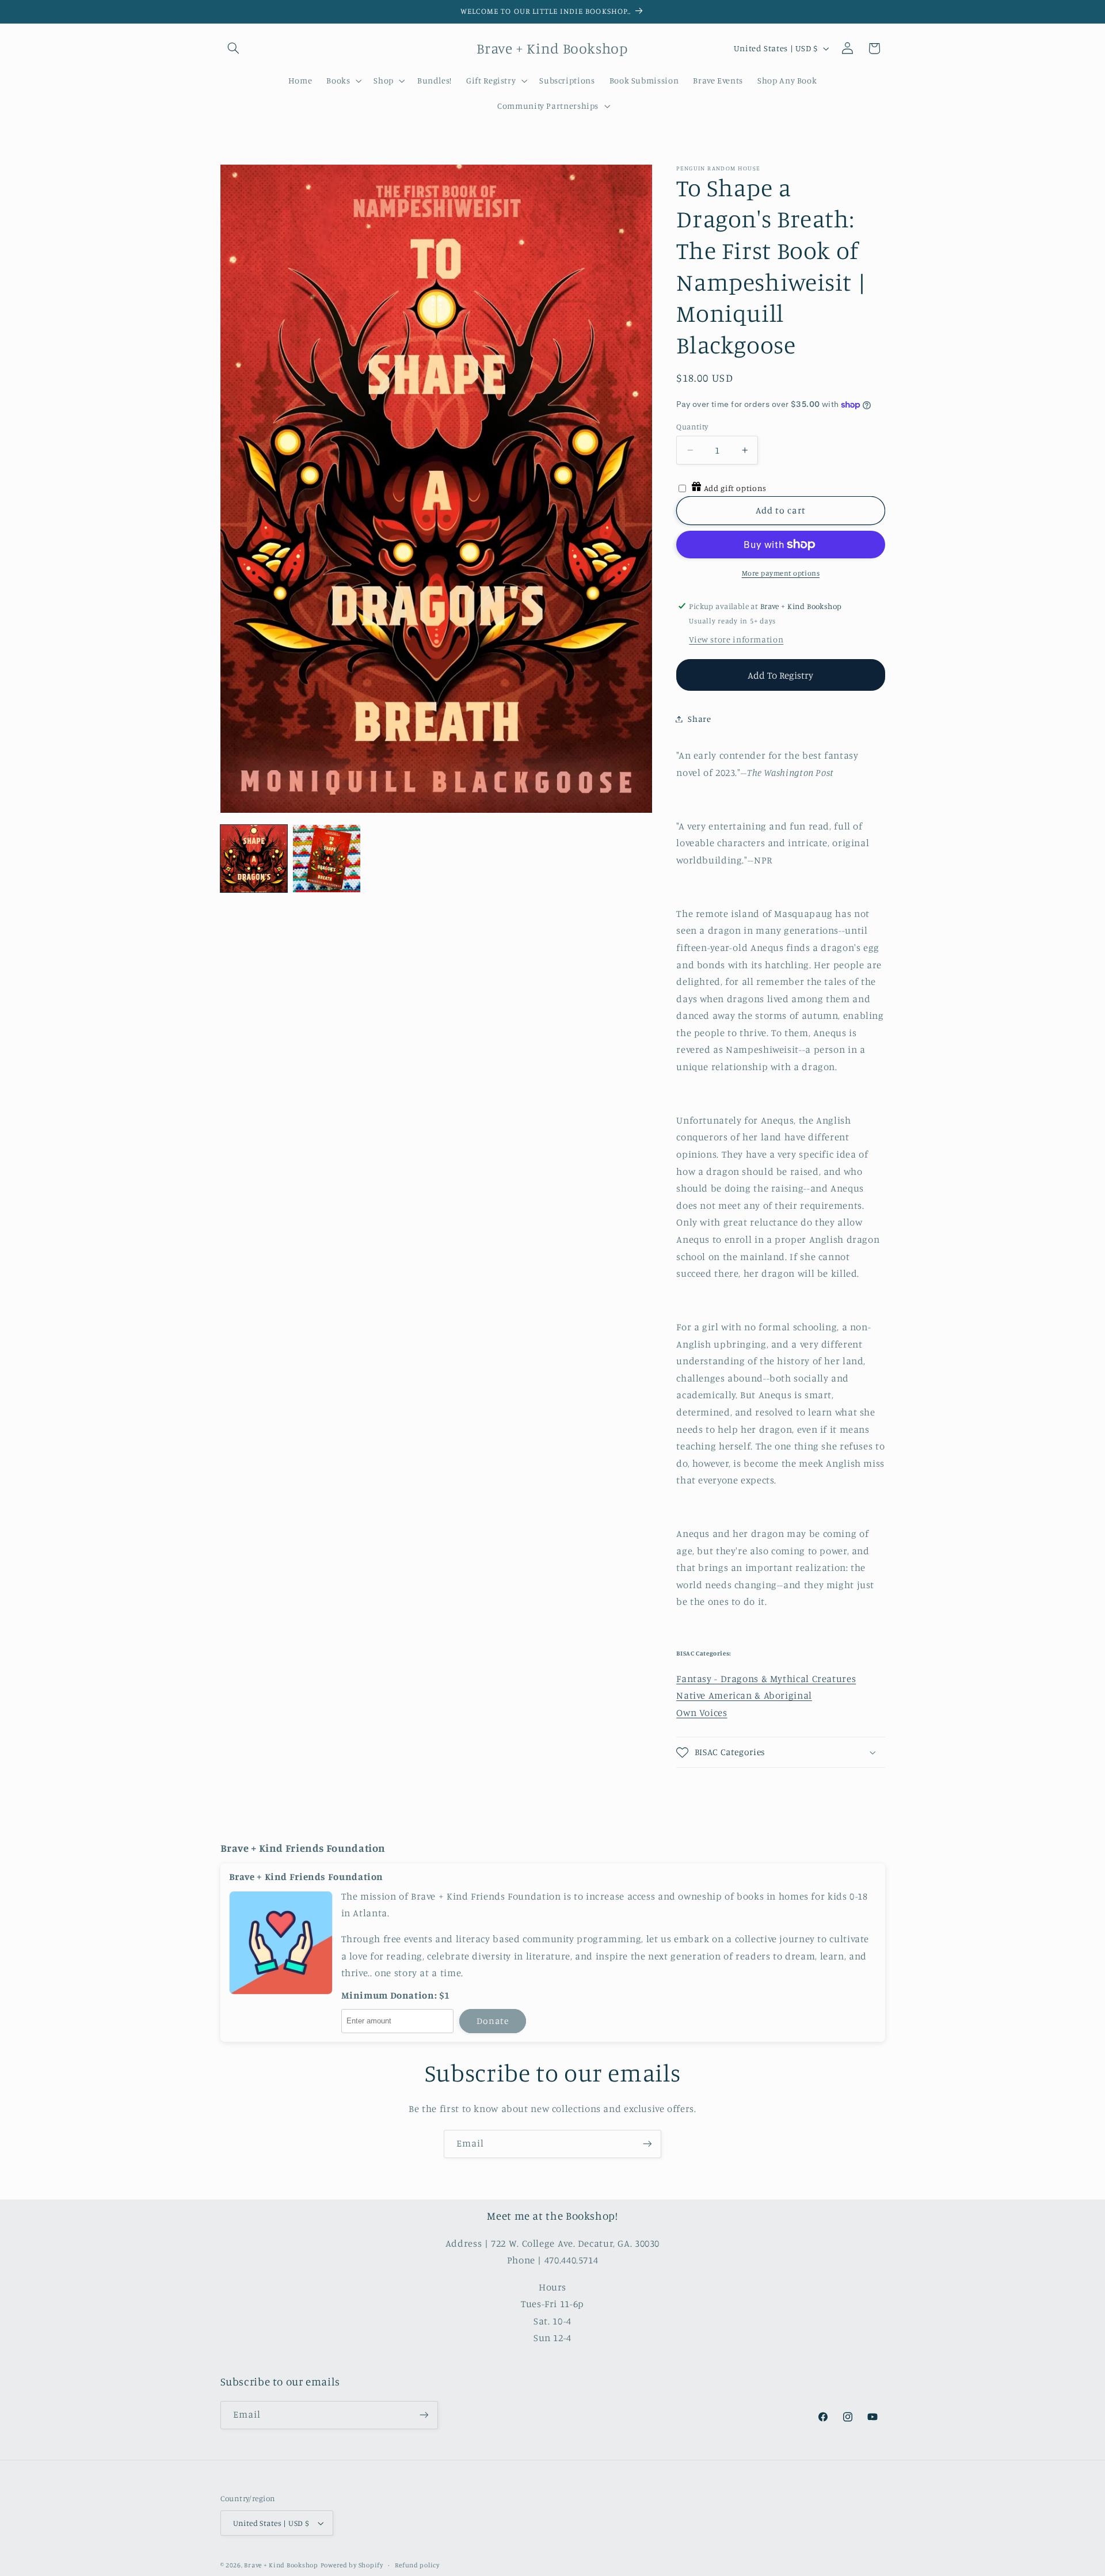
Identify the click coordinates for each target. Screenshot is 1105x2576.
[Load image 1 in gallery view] (254, 858)
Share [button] (699, 719)
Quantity (692, 427)
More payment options (781, 573)
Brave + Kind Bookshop (281, 2565)
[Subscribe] (647, 2144)
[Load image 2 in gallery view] (326, 858)
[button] (234, 48)
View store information (736, 639)
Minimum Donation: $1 (396, 1995)
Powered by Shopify (352, 2565)
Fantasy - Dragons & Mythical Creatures (766, 1679)
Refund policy (417, 2565)
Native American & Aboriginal (744, 1695)
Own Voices (702, 1713)
